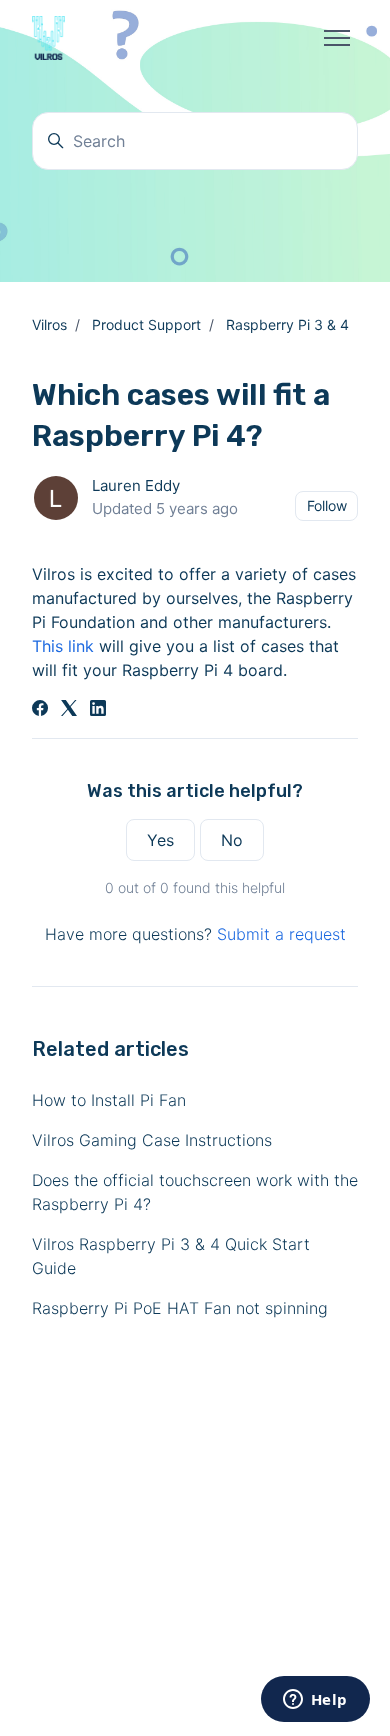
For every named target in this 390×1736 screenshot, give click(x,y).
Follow (327, 505)
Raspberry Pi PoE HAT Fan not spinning (180, 1308)
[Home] (48, 38)
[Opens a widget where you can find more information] (315, 1701)
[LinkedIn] (98, 710)
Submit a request (281, 934)
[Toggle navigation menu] (337, 38)
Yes (160, 840)
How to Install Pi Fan (109, 1100)
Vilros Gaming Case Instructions (152, 1140)
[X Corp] (69, 710)
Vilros (49, 324)
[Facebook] (40, 710)
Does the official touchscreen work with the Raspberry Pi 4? (195, 1192)
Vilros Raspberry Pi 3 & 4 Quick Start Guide (171, 1256)
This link (63, 646)
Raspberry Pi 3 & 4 (287, 324)
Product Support (146, 324)
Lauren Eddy (136, 485)
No (232, 840)
